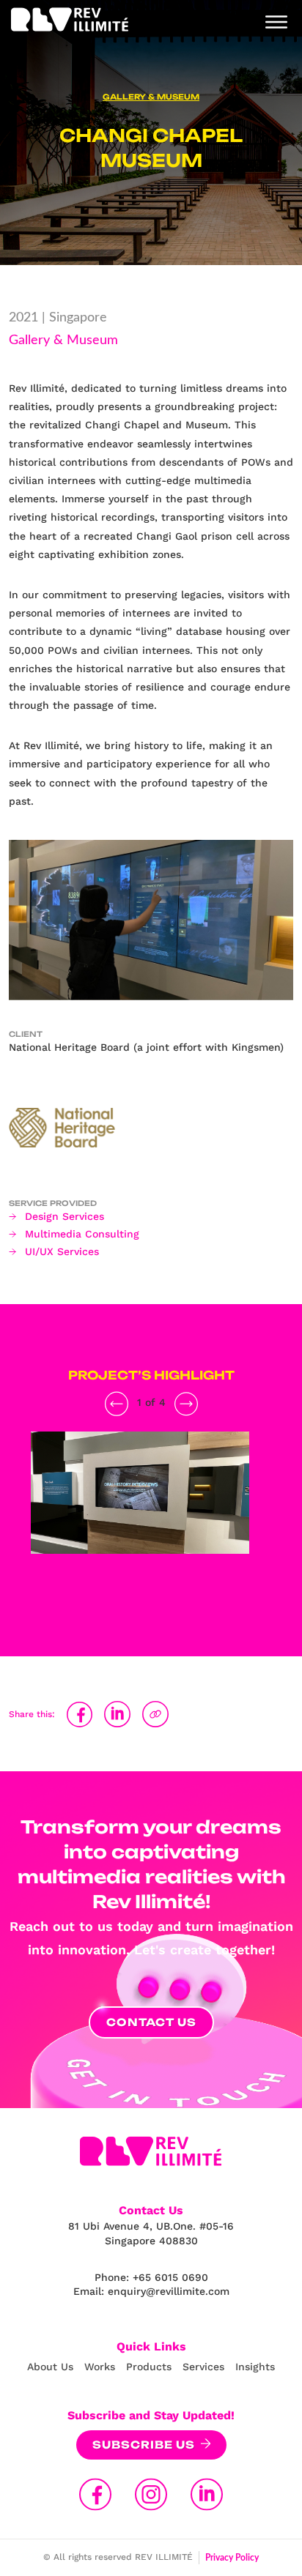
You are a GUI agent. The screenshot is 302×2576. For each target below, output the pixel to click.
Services (203, 2367)
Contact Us (151, 2022)
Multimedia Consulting (82, 1234)
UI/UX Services (62, 1251)
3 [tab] (162, 1603)
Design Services (65, 1216)
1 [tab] (118, 1603)
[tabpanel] (140, 1511)
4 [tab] (184, 1603)
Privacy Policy (232, 2558)
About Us (50, 2367)
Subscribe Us (144, 2445)
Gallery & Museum (151, 97)
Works (100, 2367)
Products (149, 2367)
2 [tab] (140, 1603)
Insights (255, 2367)
